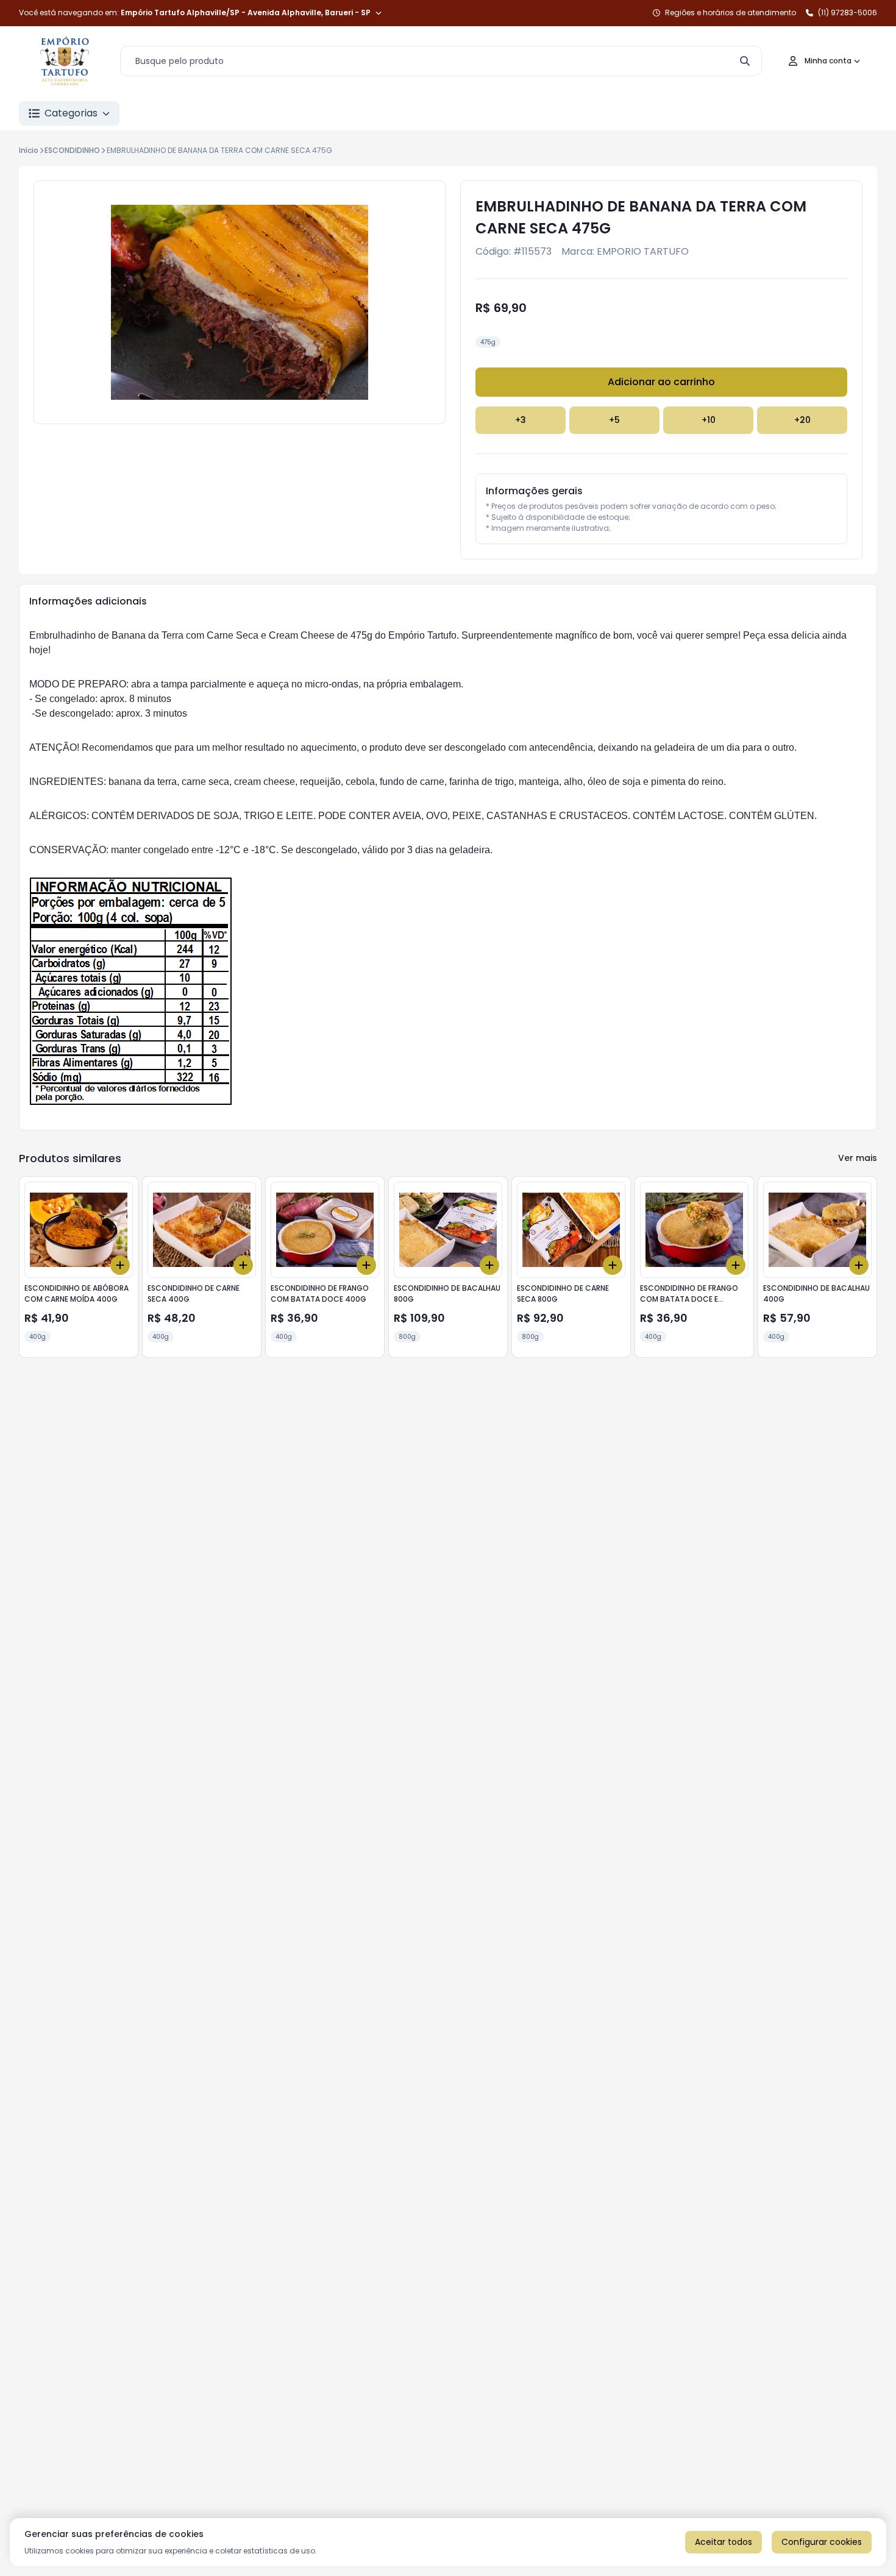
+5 (614, 420)
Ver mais (858, 1158)
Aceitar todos (724, 2542)
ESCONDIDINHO (72, 150)
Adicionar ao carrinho (661, 382)
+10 (709, 420)
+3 (521, 420)
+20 (802, 420)
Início (29, 150)
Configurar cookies (822, 2542)
